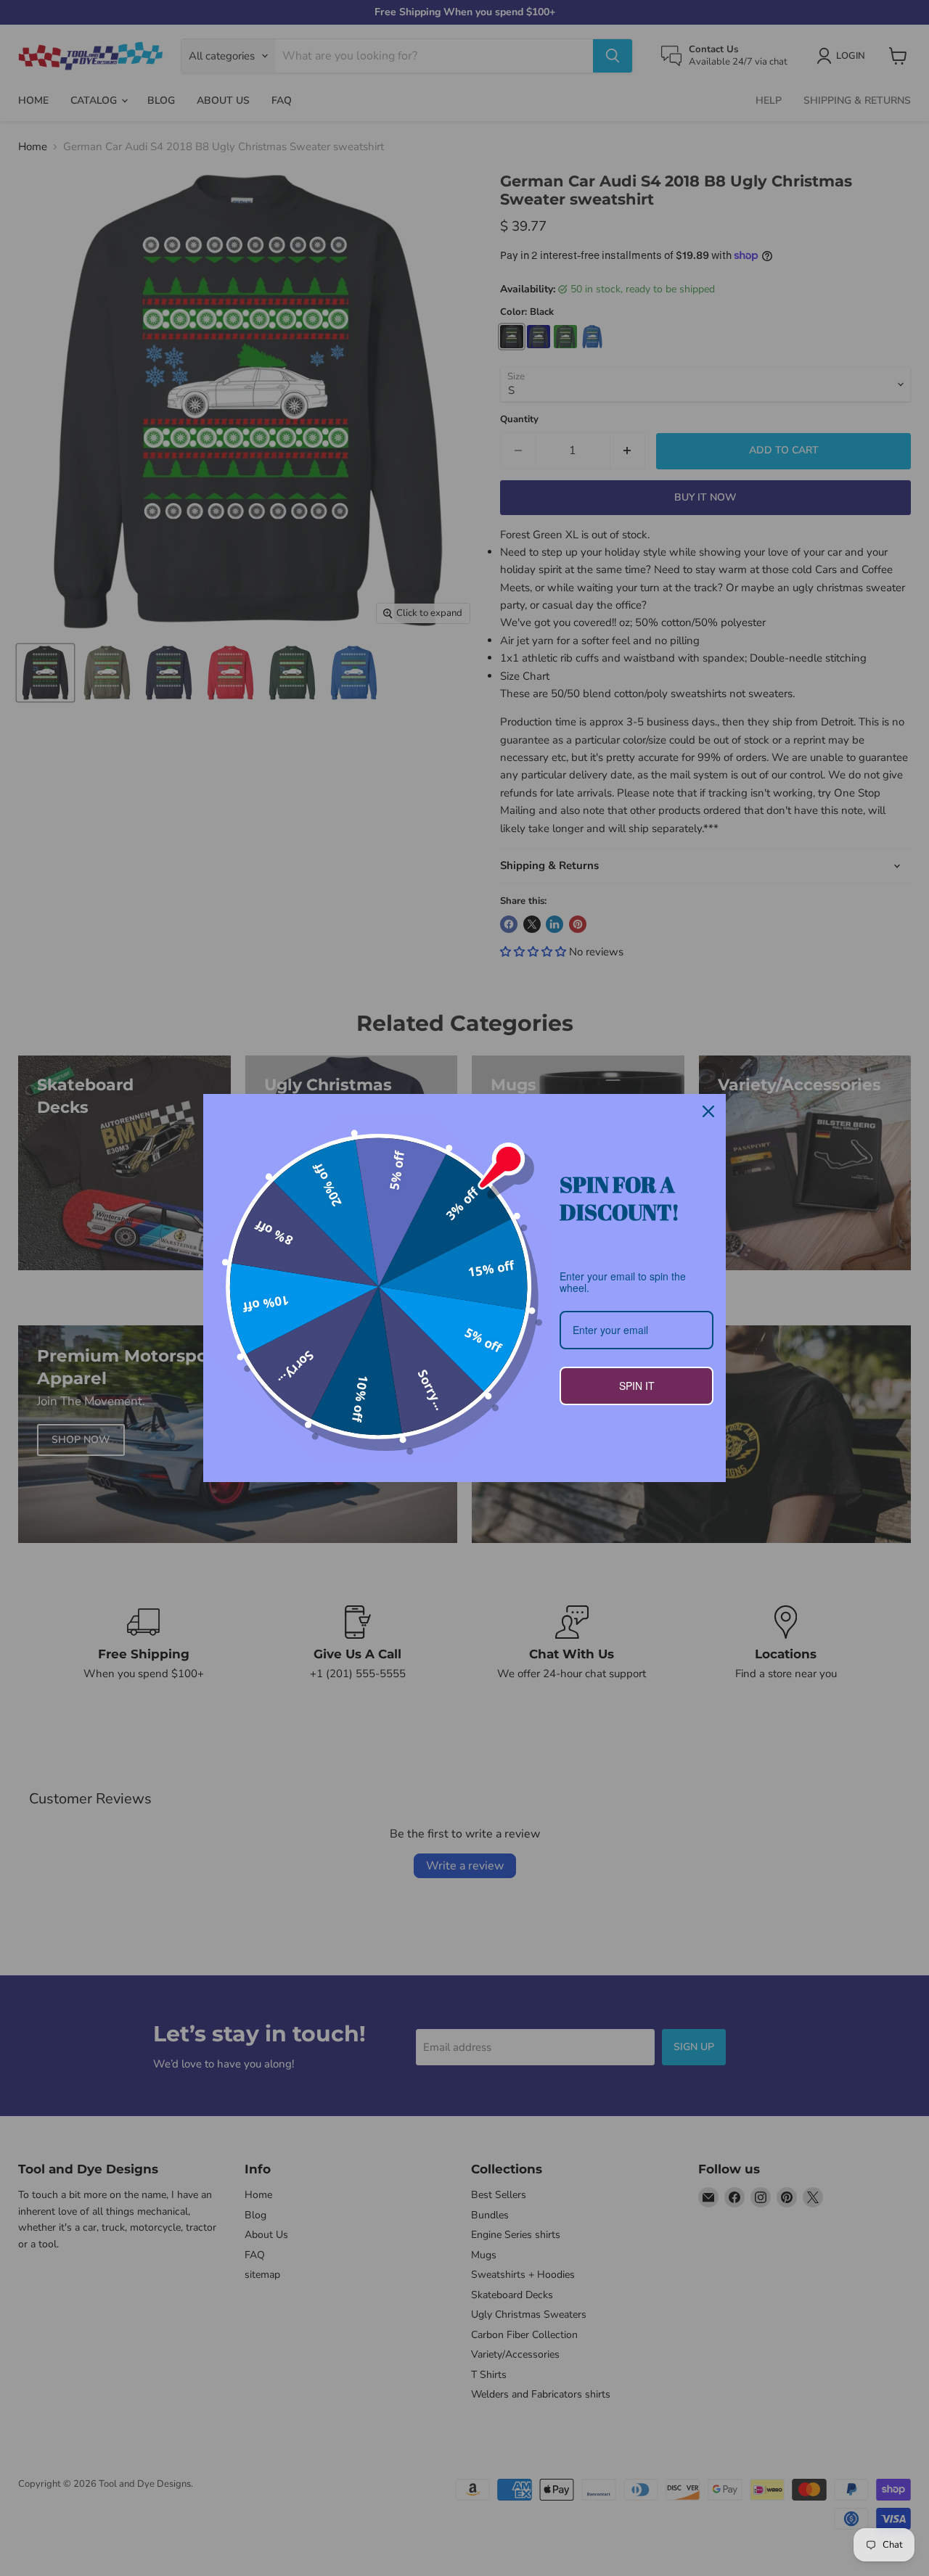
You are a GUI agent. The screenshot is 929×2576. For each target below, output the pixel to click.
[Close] (708, 1111)
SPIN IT (637, 1386)
